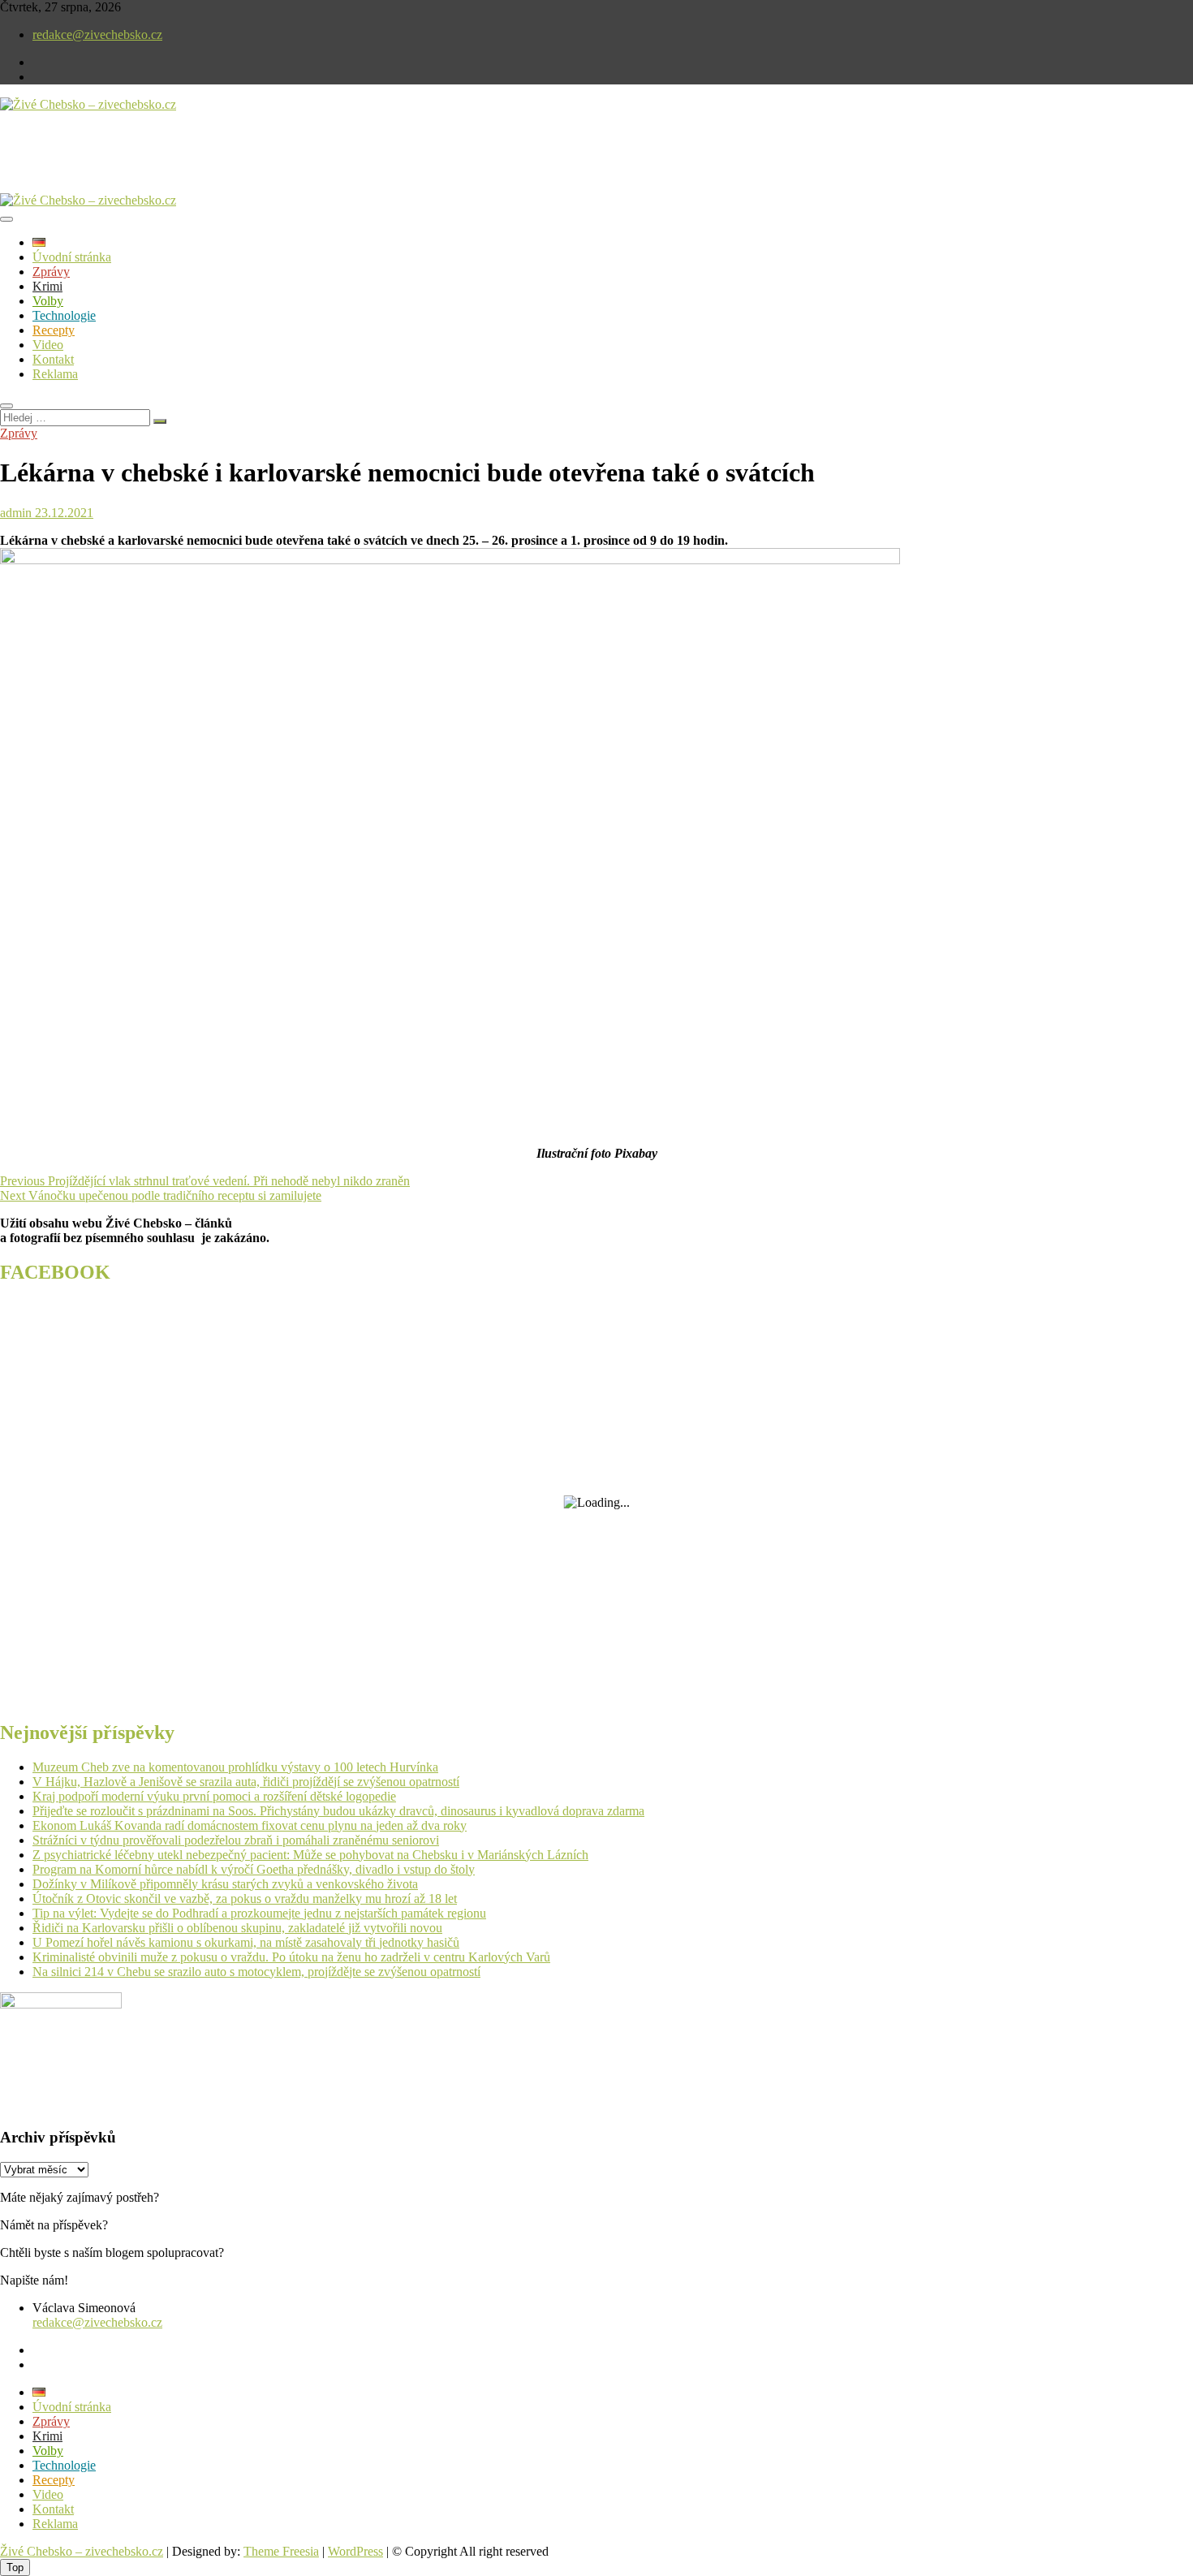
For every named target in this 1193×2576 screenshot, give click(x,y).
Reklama (55, 374)
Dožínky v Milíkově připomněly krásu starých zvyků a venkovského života (225, 1884)
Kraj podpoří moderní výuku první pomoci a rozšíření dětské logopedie (214, 1796)
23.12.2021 (62, 513)
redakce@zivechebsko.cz (97, 35)
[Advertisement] (190, 166)
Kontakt (53, 359)
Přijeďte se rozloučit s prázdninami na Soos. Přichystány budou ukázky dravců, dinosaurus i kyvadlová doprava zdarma (338, 1811)
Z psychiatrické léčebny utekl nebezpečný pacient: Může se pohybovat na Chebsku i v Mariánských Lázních (310, 1855)
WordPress (355, 2551)
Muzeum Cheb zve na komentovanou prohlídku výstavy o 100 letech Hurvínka (235, 1767)
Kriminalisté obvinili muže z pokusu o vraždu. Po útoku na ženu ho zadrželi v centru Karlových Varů (291, 1957)
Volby (48, 301)
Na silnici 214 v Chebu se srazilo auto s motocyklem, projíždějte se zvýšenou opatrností (256, 1972)
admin (16, 513)
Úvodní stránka (72, 257)
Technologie (64, 315)
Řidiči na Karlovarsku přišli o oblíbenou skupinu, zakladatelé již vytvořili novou (237, 1928)
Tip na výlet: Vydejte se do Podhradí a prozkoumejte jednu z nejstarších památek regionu (259, 1913)
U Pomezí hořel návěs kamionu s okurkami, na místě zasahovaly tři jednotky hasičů (246, 1942)
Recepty (54, 330)
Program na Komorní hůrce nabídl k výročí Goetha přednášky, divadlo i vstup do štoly (254, 1869)
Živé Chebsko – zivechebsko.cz (82, 2551)
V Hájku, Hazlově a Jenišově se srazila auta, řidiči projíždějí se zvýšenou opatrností (246, 1782)
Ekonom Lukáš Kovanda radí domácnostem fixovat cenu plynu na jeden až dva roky (250, 1825)
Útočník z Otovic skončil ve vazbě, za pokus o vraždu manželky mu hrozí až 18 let (245, 1899)
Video (48, 345)
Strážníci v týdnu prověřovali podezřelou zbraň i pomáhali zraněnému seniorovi (236, 1840)
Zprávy (51, 272)
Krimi (47, 286)
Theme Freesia (281, 2551)
